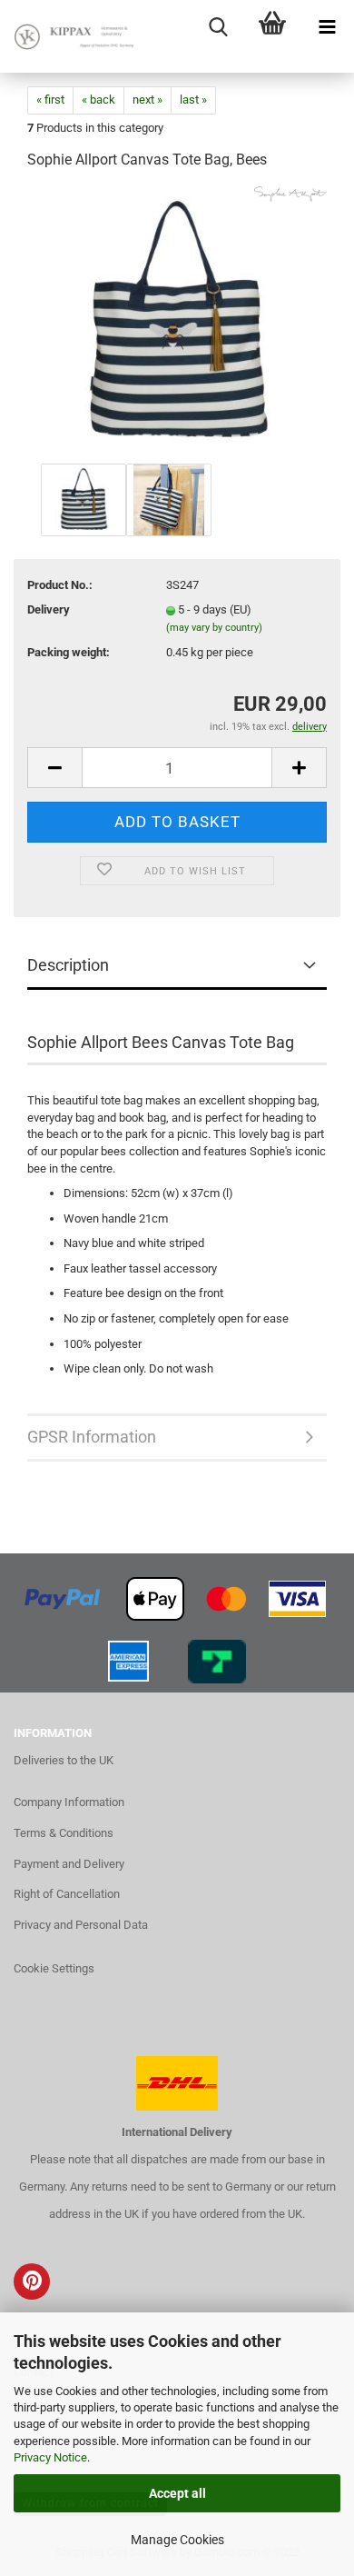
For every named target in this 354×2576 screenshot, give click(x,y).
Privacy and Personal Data (81, 1925)
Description (68, 965)
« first (50, 100)
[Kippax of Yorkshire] (73, 36)
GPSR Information (92, 1437)
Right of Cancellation (67, 1894)
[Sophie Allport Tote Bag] (177, 322)
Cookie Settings (54, 1968)
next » (147, 100)
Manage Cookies (177, 2540)
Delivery (49, 609)
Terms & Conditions (64, 1833)
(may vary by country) (214, 628)
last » (193, 100)
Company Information (69, 1802)
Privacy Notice (50, 2457)
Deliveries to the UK (64, 1760)
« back (98, 100)
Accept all (177, 2493)
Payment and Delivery (69, 1864)
